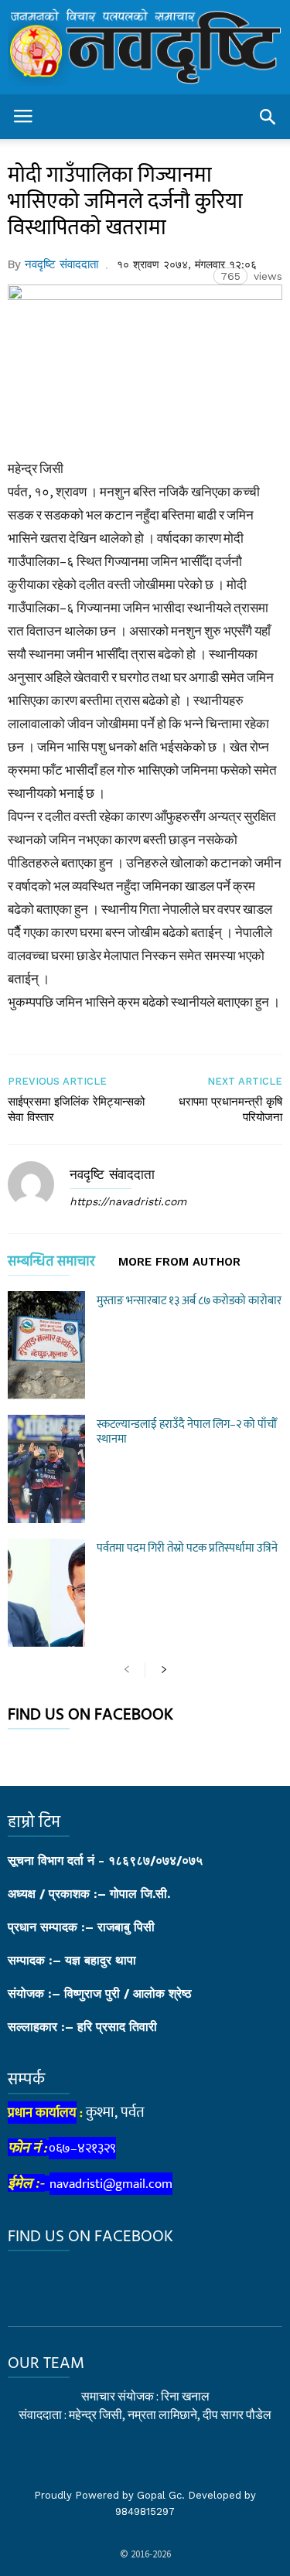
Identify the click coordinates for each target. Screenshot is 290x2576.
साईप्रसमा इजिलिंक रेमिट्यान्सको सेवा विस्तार (76, 1109)
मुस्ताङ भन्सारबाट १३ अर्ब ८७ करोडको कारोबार (189, 1301)
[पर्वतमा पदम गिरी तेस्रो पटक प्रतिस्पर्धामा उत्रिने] (46, 1593)
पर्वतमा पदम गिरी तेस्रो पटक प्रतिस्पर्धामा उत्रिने (187, 1548)
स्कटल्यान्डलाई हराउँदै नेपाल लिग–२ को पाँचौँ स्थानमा (187, 1432)
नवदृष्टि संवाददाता (61, 264)
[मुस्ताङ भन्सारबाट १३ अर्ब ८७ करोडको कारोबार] (46, 1345)
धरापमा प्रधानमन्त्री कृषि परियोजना (230, 1109)
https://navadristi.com (128, 1201)
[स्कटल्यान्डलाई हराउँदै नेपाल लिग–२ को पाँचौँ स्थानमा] (46, 1469)
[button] (268, 117)
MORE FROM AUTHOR (179, 1262)
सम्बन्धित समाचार (51, 1264)
